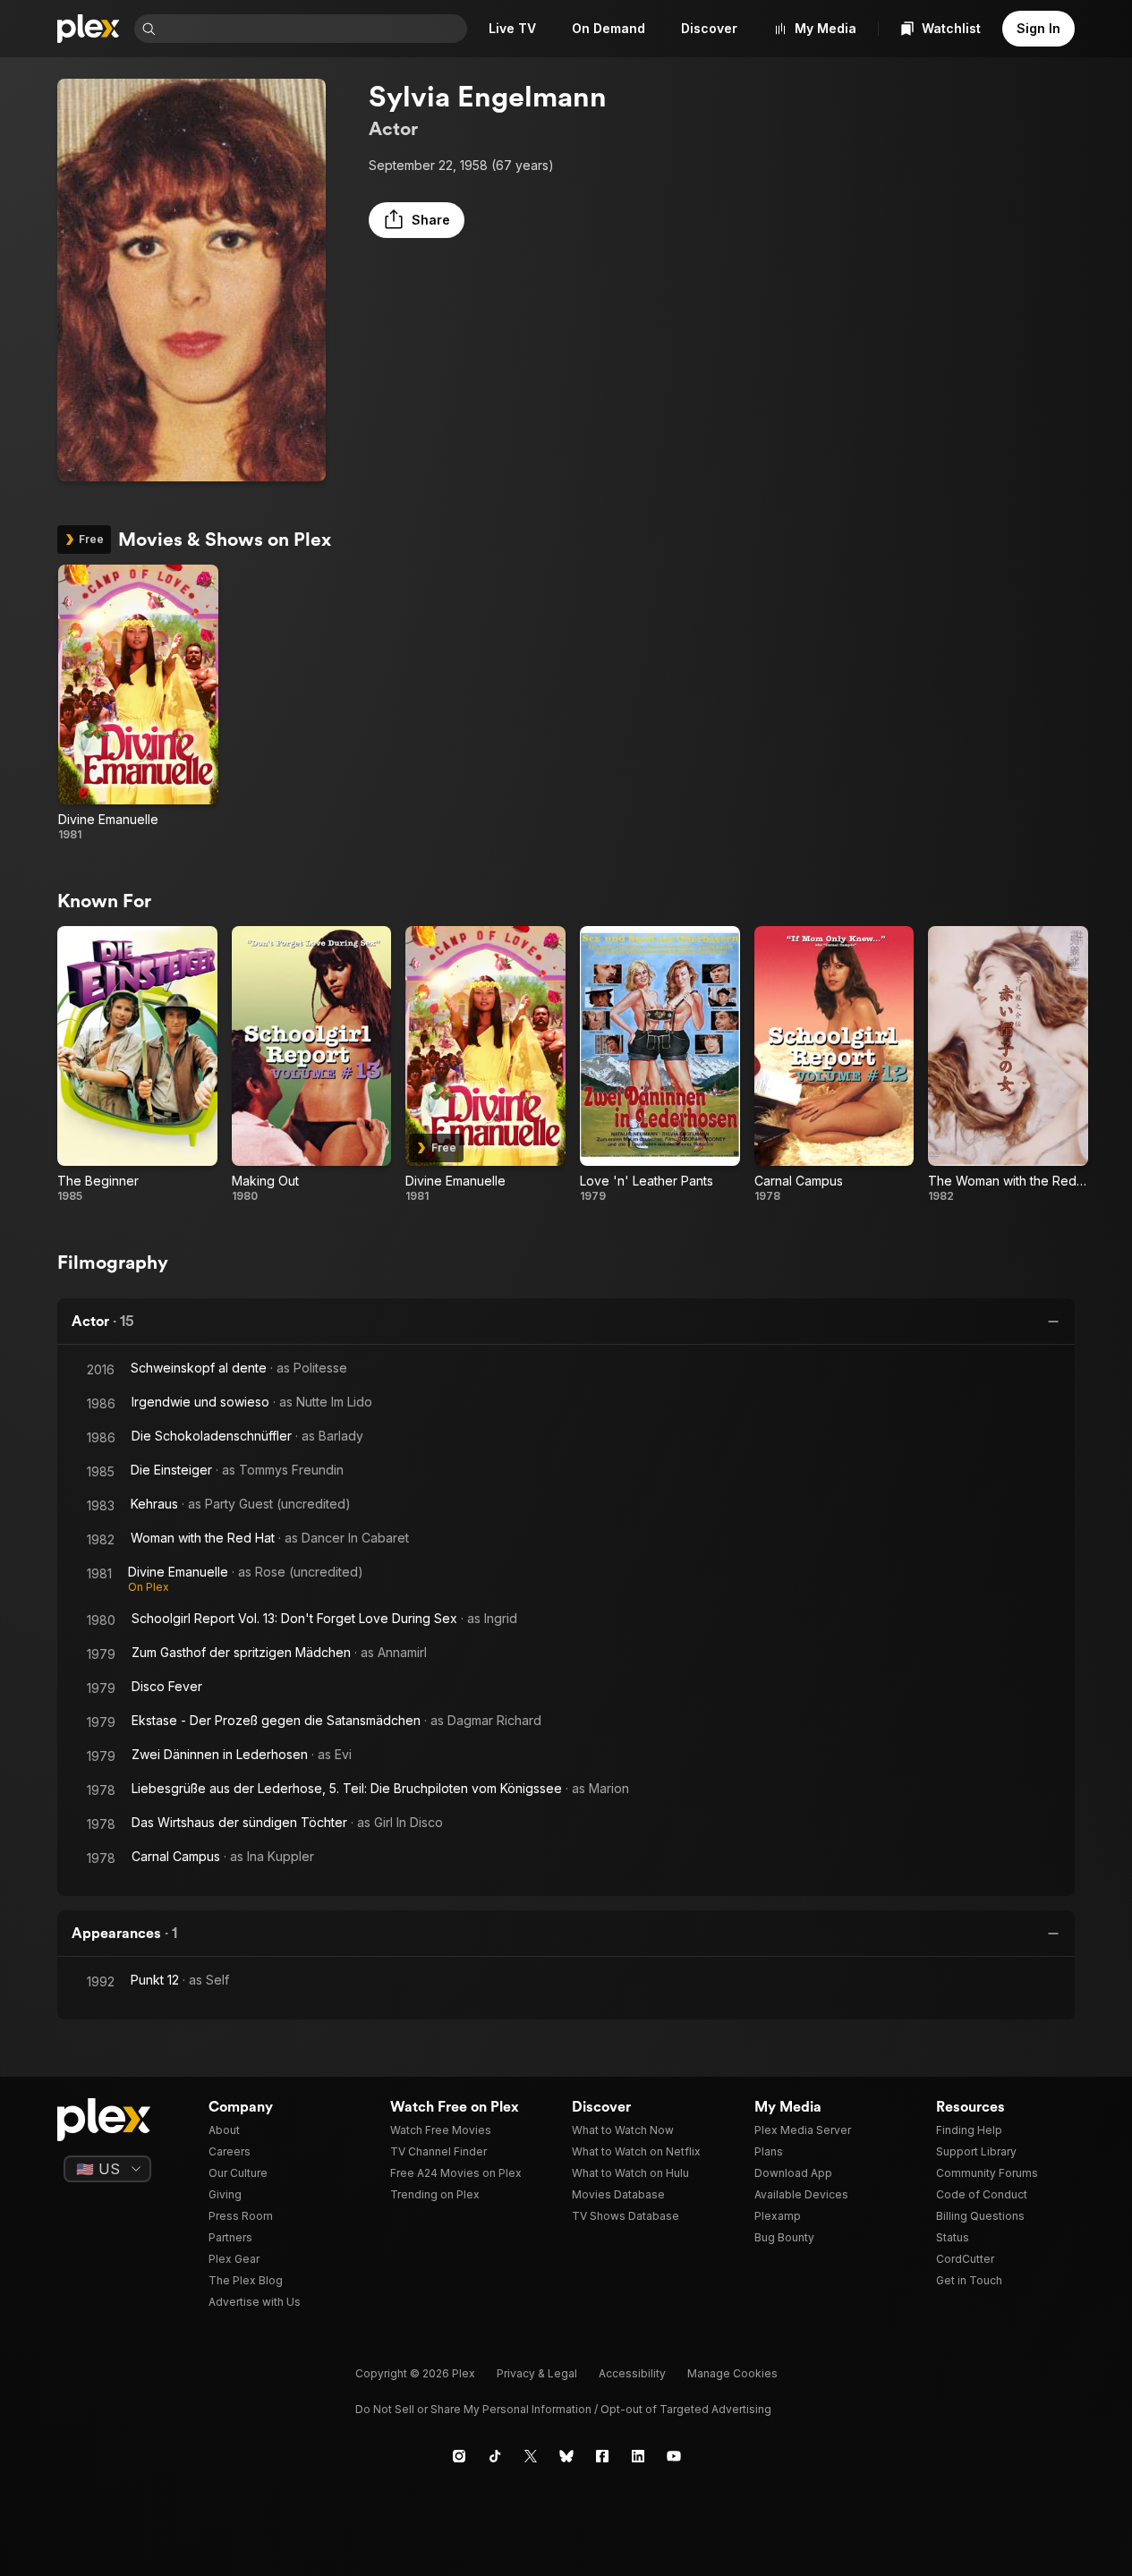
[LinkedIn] (638, 2456)
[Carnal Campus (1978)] (834, 1065)
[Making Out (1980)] (312, 1065)
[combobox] (313, 29)
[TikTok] (495, 2456)
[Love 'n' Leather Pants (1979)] (660, 1065)
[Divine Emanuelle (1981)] (138, 703)
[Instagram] (459, 2456)
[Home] (89, 29)
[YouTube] (674, 2456)
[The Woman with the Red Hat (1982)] (1008, 1065)
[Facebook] (602, 2456)
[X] (531, 2456)
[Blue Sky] (566, 2456)
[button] (417, 220)
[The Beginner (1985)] (137, 1065)
